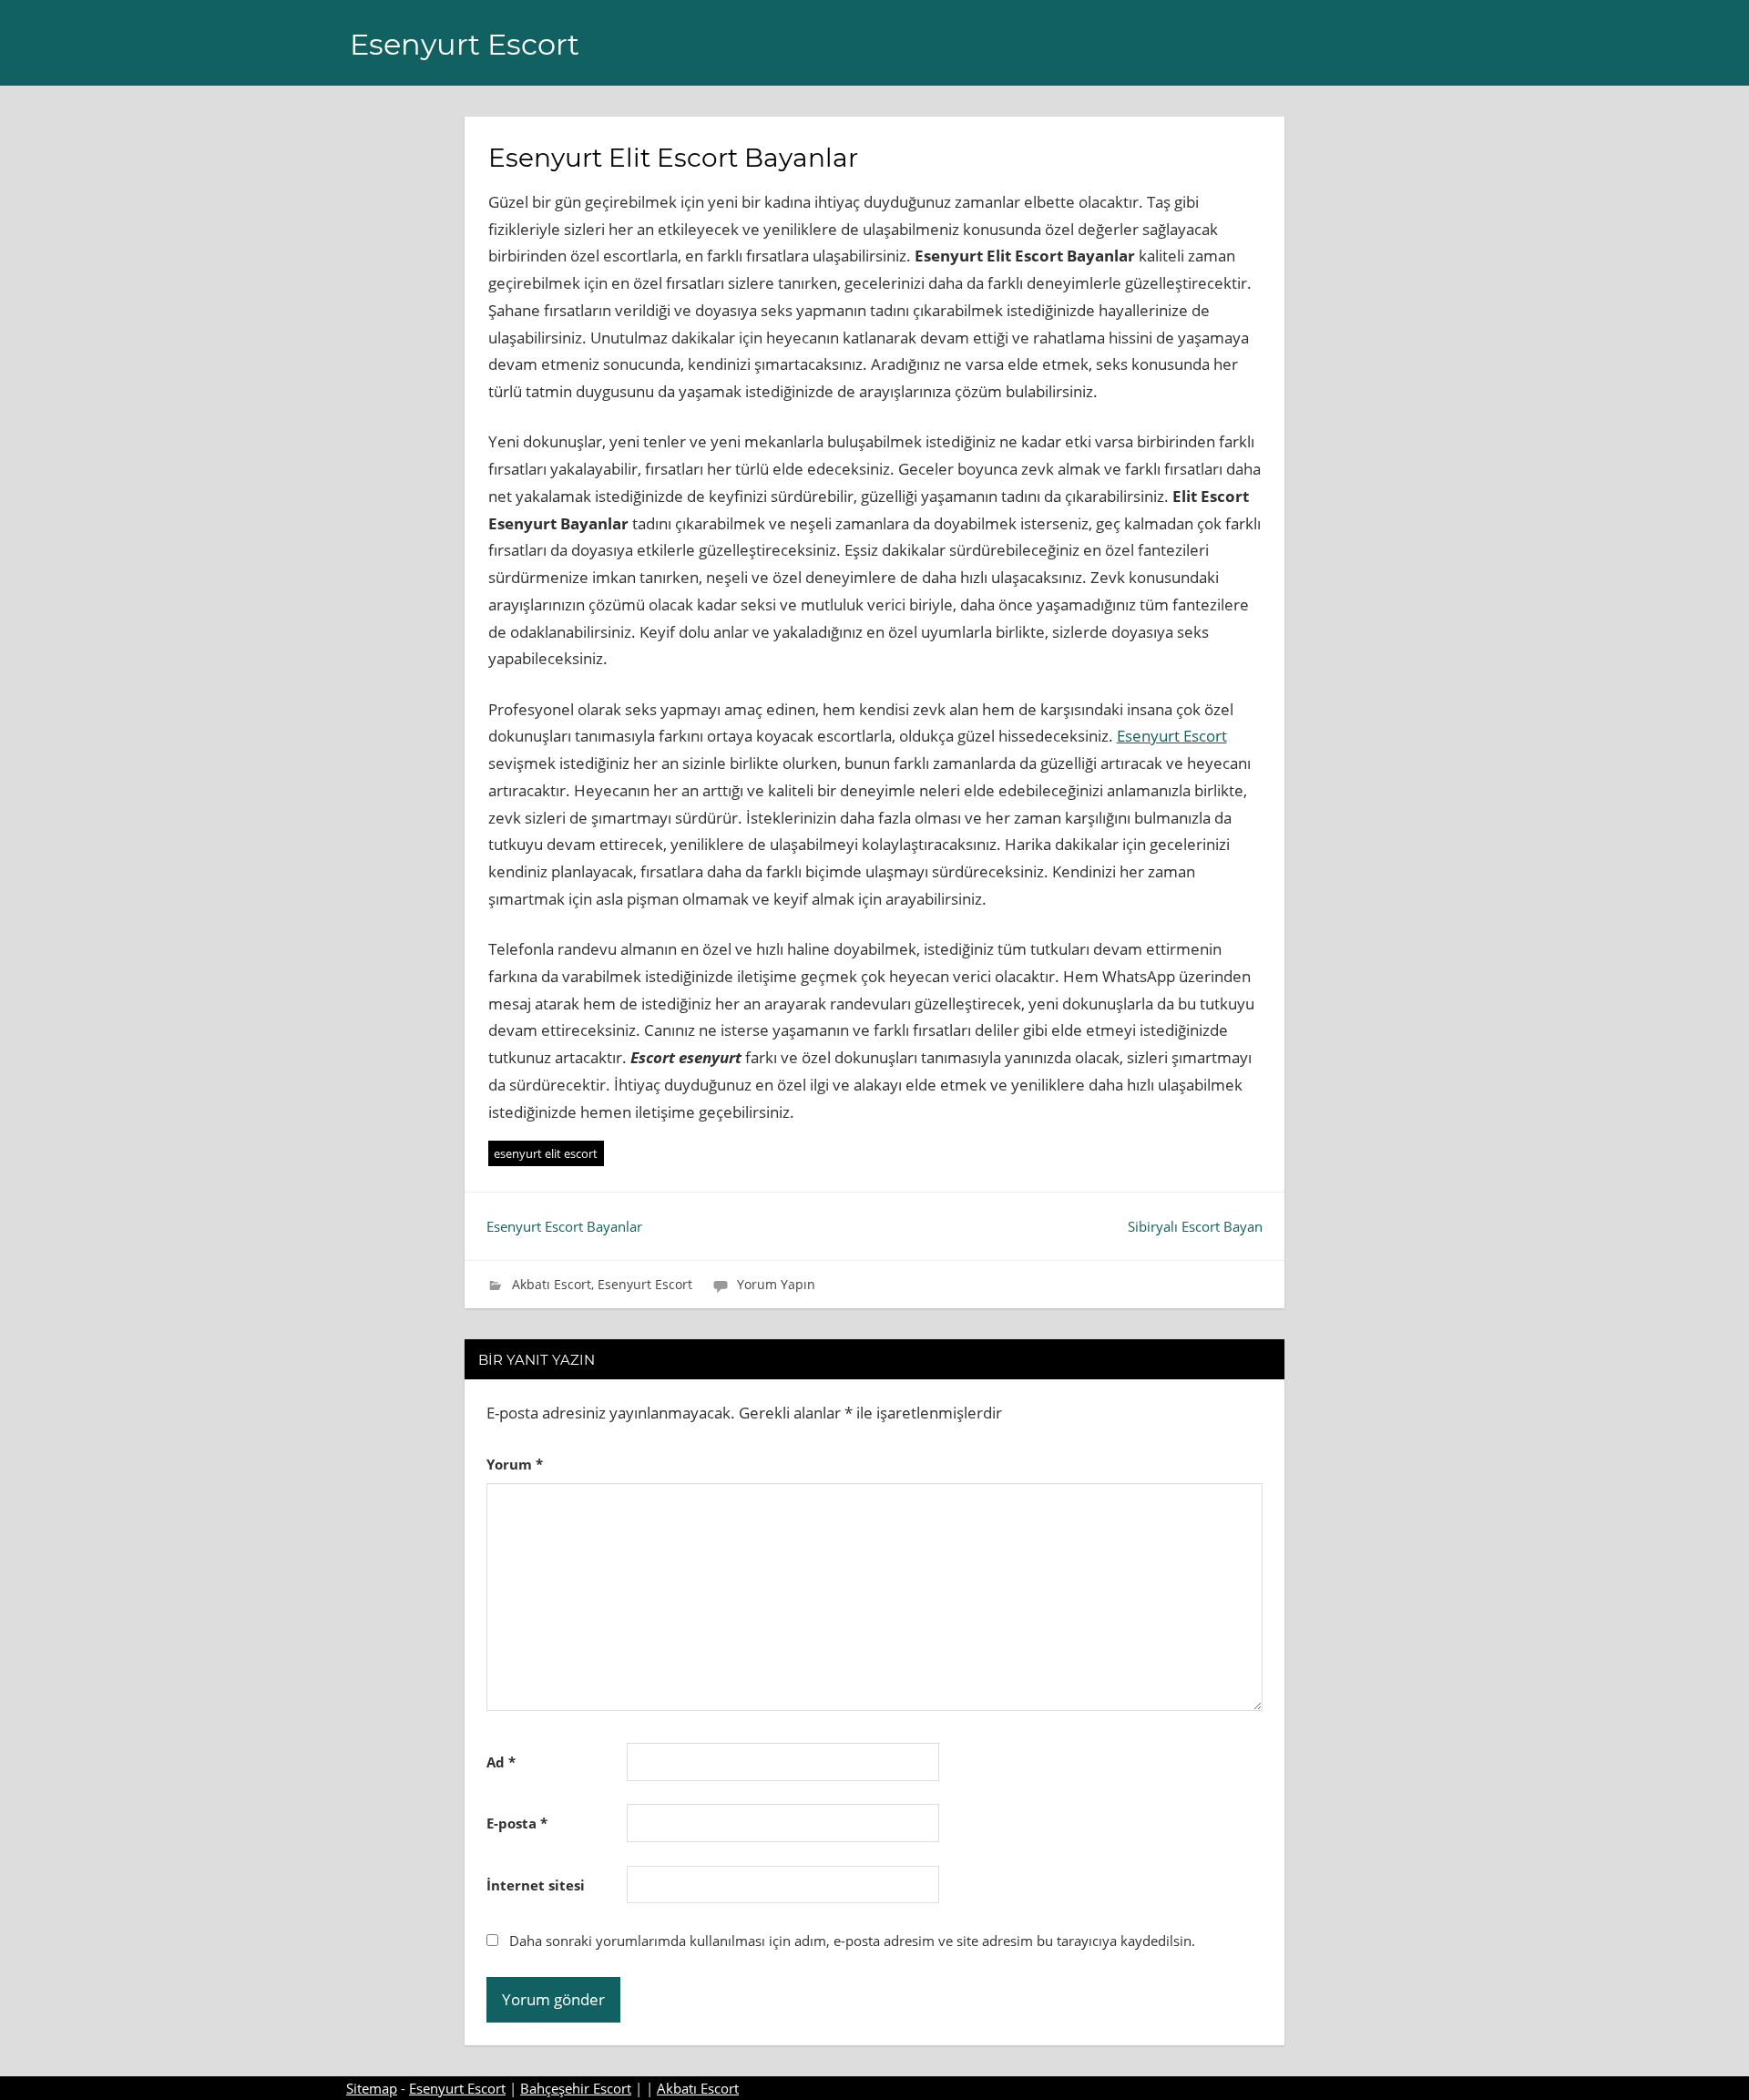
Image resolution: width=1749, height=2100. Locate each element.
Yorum (515, 1464)
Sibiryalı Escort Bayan (1195, 1226)
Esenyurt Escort (465, 44)
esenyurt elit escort (546, 1153)
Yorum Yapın (776, 1284)
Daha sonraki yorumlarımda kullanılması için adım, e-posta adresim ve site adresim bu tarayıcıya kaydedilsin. (852, 1941)
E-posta (517, 1823)
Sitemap (372, 2088)
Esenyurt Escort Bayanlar (564, 1226)
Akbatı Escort (552, 1284)
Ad (501, 1762)
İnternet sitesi (536, 1885)
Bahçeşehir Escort (576, 2088)
